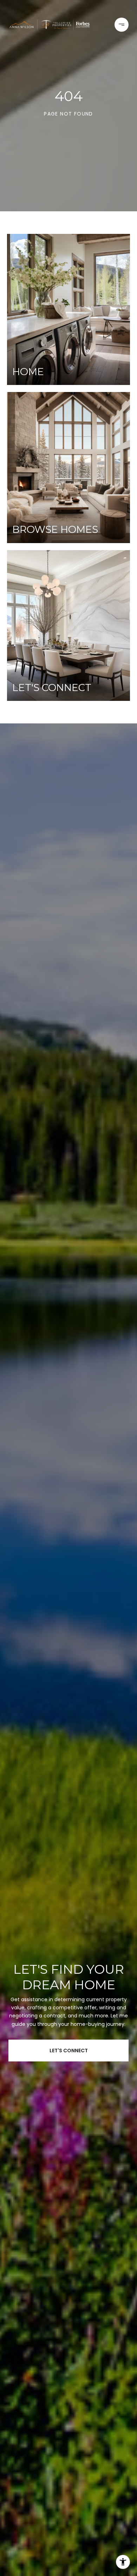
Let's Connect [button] (69, 2051)
